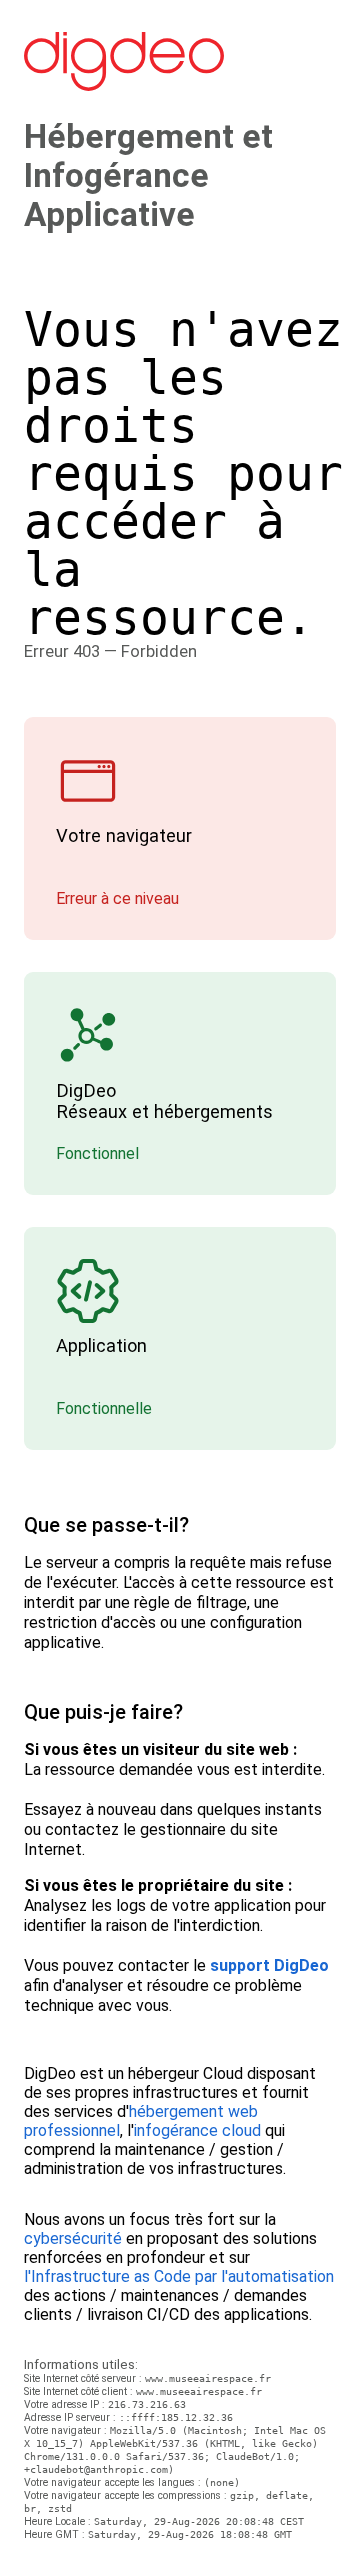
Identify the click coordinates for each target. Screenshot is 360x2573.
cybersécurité (73, 2238)
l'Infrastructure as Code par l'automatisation (179, 2276)
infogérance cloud (197, 2130)
